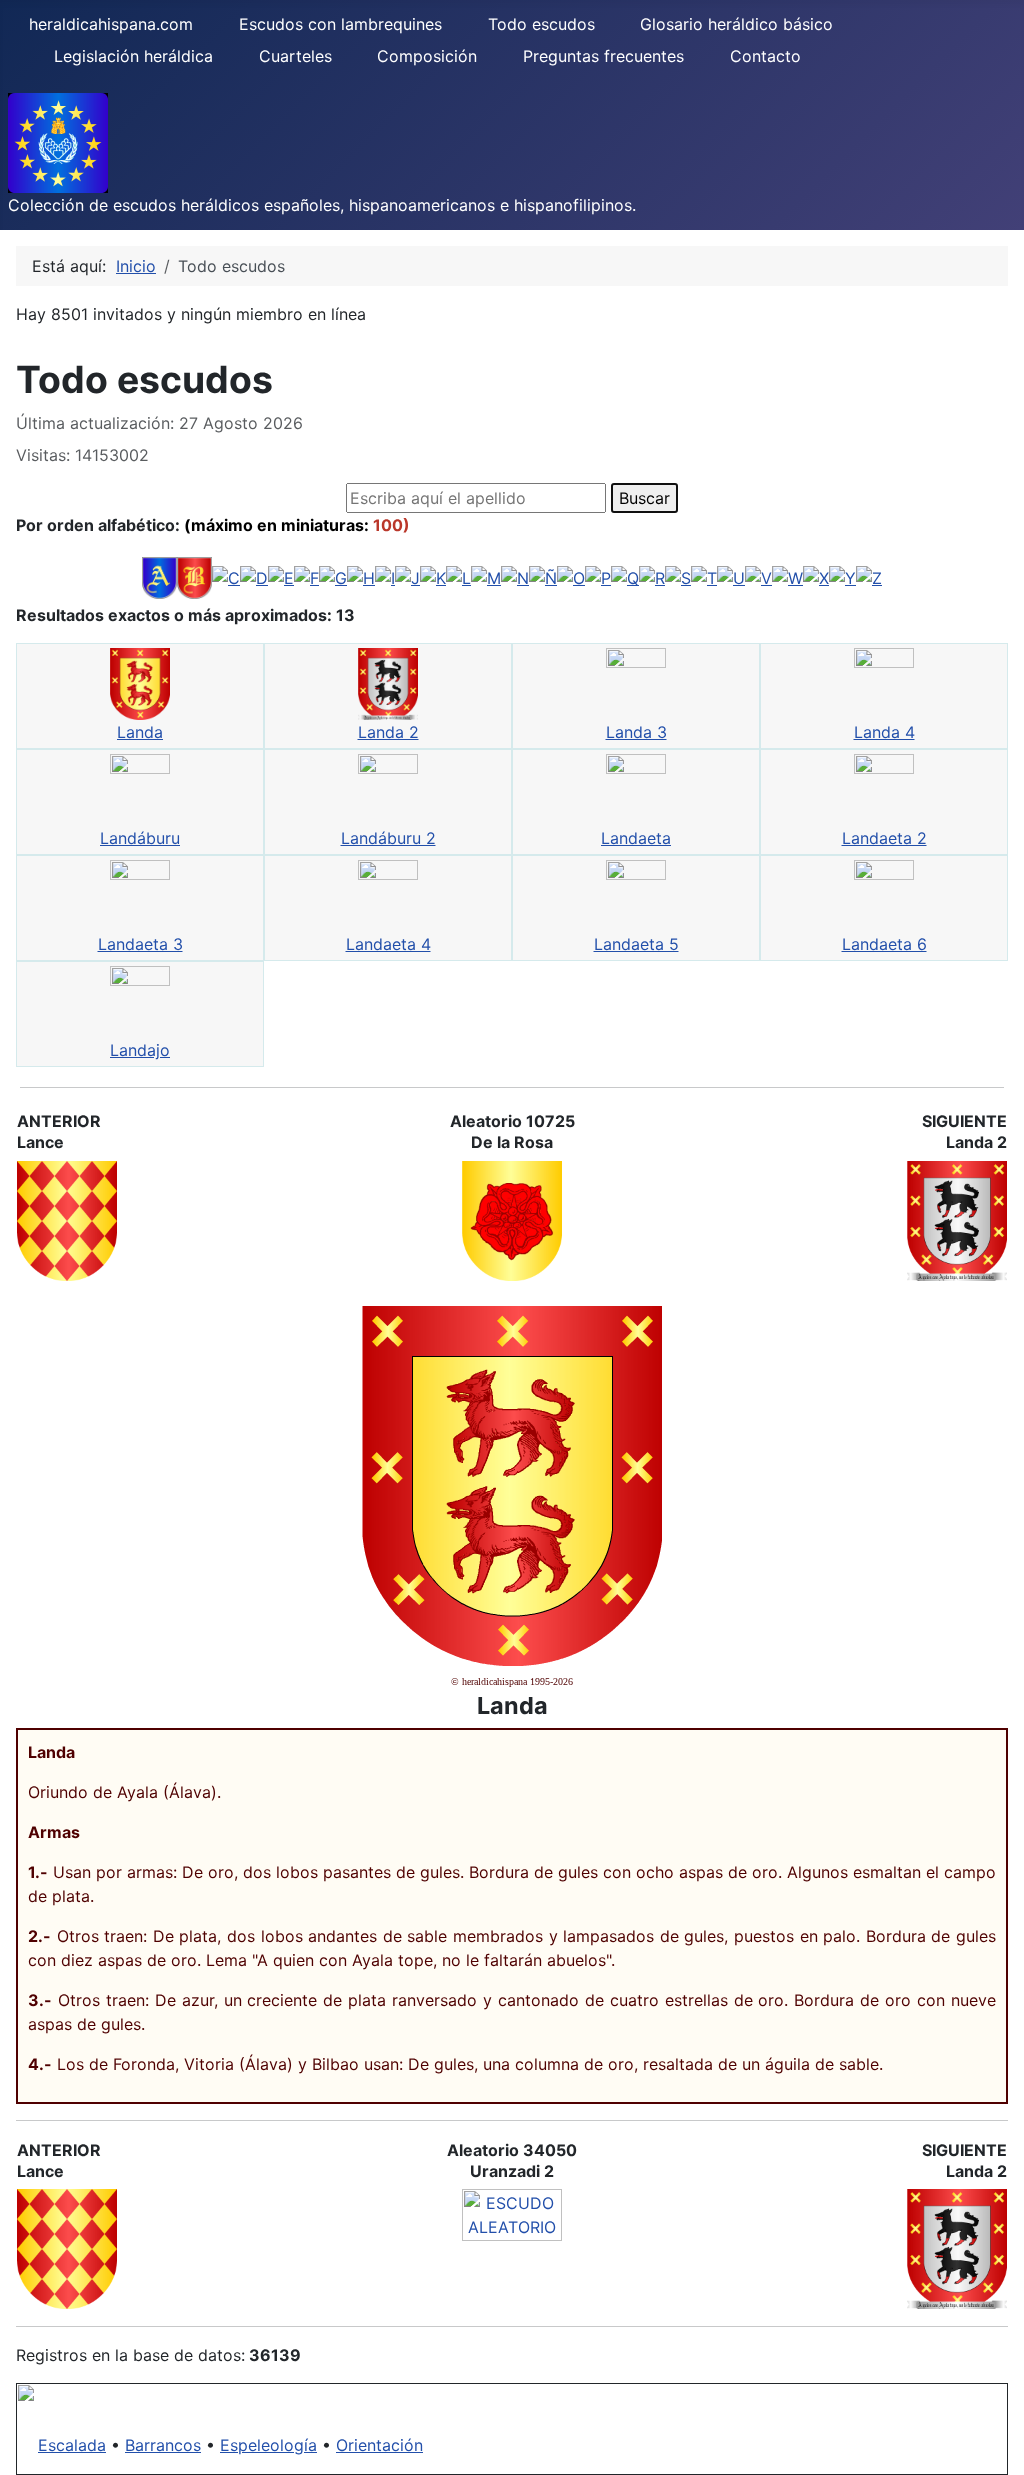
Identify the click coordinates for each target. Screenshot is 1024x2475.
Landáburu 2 (388, 838)
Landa (140, 732)
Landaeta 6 (884, 944)
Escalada (72, 2445)
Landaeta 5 (636, 944)
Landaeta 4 (388, 944)
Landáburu (140, 838)
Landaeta (636, 838)
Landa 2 (388, 732)
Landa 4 (884, 732)
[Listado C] (226, 576)
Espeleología (268, 2445)
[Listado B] (194, 576)
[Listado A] (159, 576)
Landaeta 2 (884, 838)
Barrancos (163, 2445)
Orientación (379, 2445)
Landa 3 (636, 732)
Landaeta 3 (140, 944)
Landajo (140, 1050)
